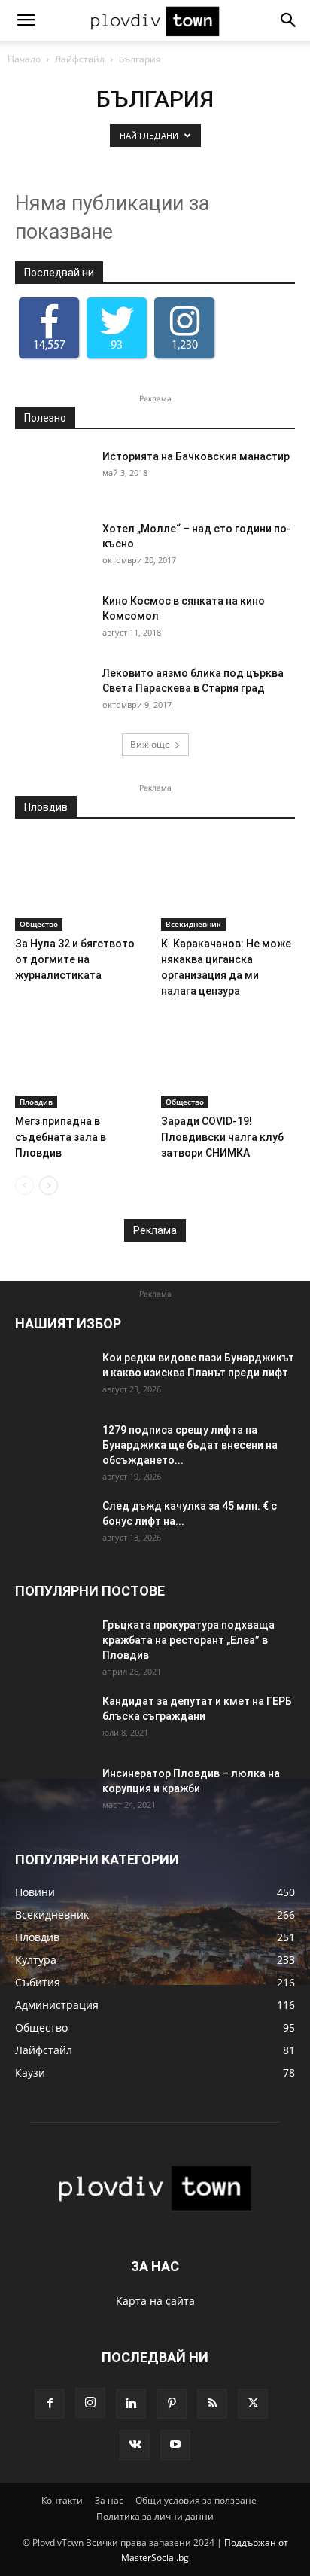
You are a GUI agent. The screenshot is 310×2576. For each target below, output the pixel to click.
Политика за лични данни (155, 2516)
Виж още (150, 744)
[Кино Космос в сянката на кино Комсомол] (53, 620)
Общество (39, 924)
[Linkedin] (131, 2404)
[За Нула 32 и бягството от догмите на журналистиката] (82, 884)
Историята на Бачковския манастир (196, 456)
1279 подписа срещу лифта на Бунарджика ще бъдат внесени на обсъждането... (190, 1445)
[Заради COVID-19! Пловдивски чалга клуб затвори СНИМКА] (228, 1062)
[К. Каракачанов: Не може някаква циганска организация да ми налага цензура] (228, 884)
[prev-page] (24, 1186)
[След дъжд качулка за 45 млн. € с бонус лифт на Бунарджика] (53, 1525)
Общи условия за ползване (196, 2500)
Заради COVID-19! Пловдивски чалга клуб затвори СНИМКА (222, 1137)
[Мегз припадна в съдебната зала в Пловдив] (82, 1062)
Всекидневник (193, 924)
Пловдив (36, 1102)
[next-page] (49, 1186)
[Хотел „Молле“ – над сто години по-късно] (53, 547)
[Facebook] (50, 2404)
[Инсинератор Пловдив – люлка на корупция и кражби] (53, 1792)
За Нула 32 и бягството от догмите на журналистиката (75, 959)
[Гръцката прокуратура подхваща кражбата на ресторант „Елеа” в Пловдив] (53, 1644)
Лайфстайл (80, 59)
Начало (24, 59)
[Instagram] (90, 2403)
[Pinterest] (172, 2404)
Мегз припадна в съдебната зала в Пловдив (61, 1137)
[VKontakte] (135, 2445)
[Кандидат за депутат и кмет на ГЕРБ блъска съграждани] (53, 1720)
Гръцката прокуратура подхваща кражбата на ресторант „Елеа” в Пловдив (188, 1640)
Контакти (62, 2500)
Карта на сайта (155, 2301)
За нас (109, 2500)
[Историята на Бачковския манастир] (53, 475)
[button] (26, 20)
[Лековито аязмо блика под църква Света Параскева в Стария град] (53, 692)
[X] (253, 2404)
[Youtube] (175, 2445)
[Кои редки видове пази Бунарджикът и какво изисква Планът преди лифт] (53, 1376)
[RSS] (212, 2404)
